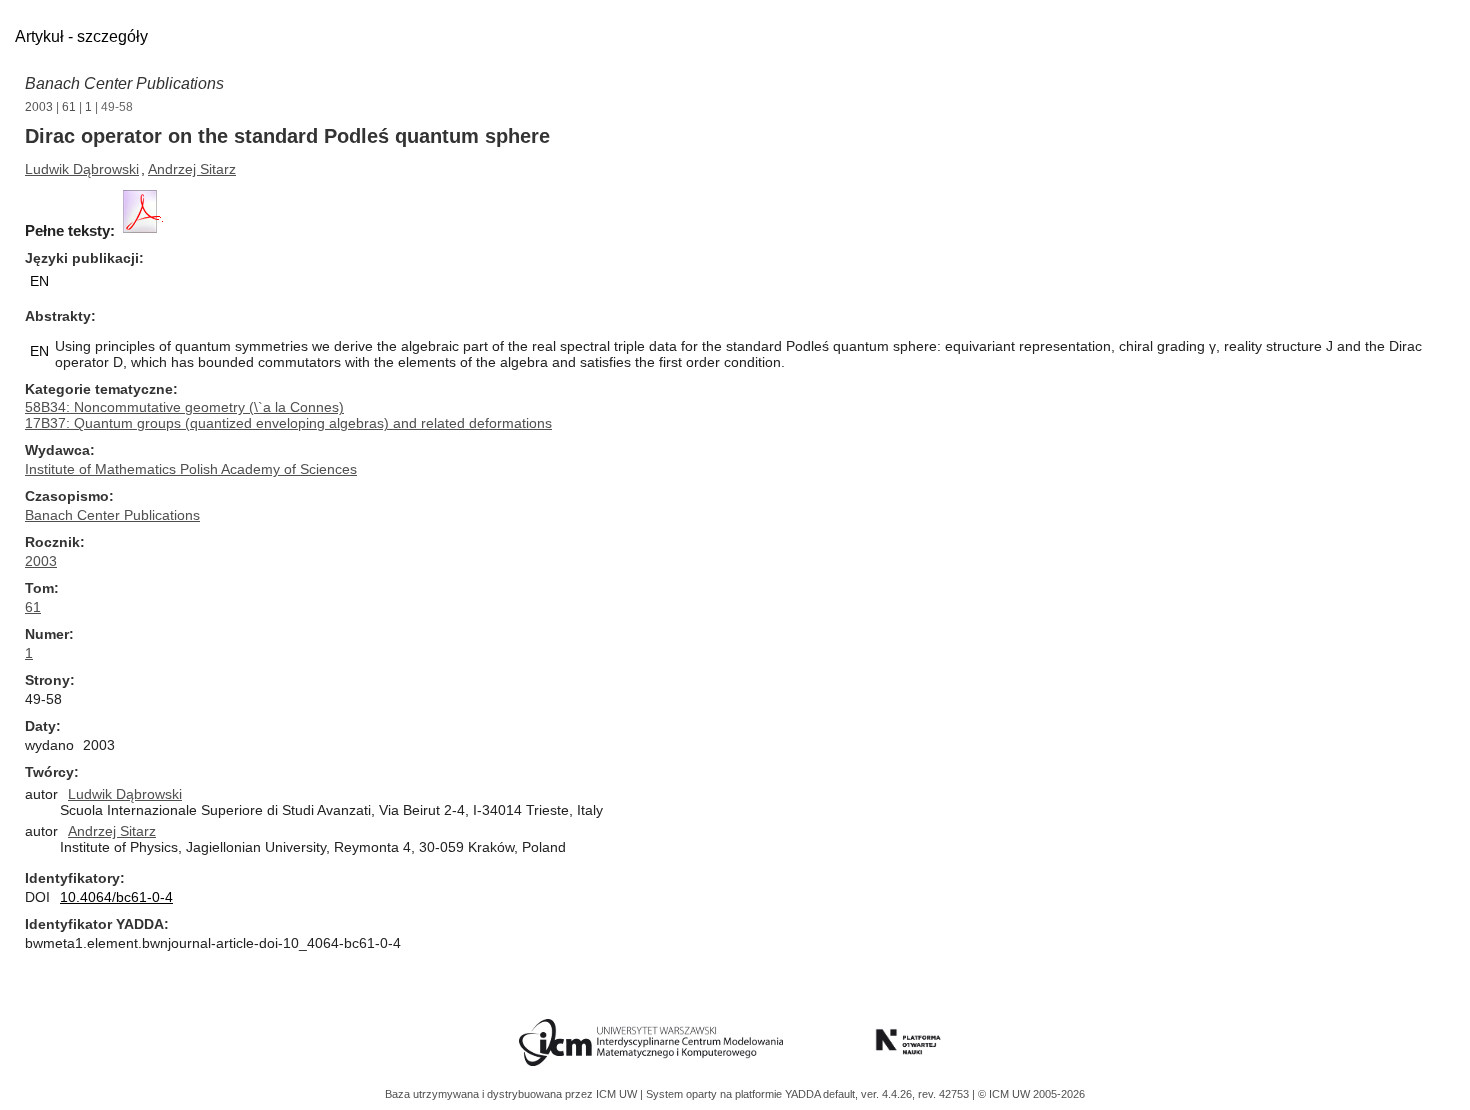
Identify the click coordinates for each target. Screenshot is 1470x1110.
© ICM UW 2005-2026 (1031, 1094)
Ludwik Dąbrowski (82, 169)
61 (69, 107)
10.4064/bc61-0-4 (116, 897)
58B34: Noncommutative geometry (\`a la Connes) (184, 407)
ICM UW (618, 1094)
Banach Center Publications (124, 83)
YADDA (804, 1094)
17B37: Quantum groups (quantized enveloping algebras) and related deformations (288, 423)
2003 (39, 107)
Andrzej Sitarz (192, 169)
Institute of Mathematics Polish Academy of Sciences (191, 469)
